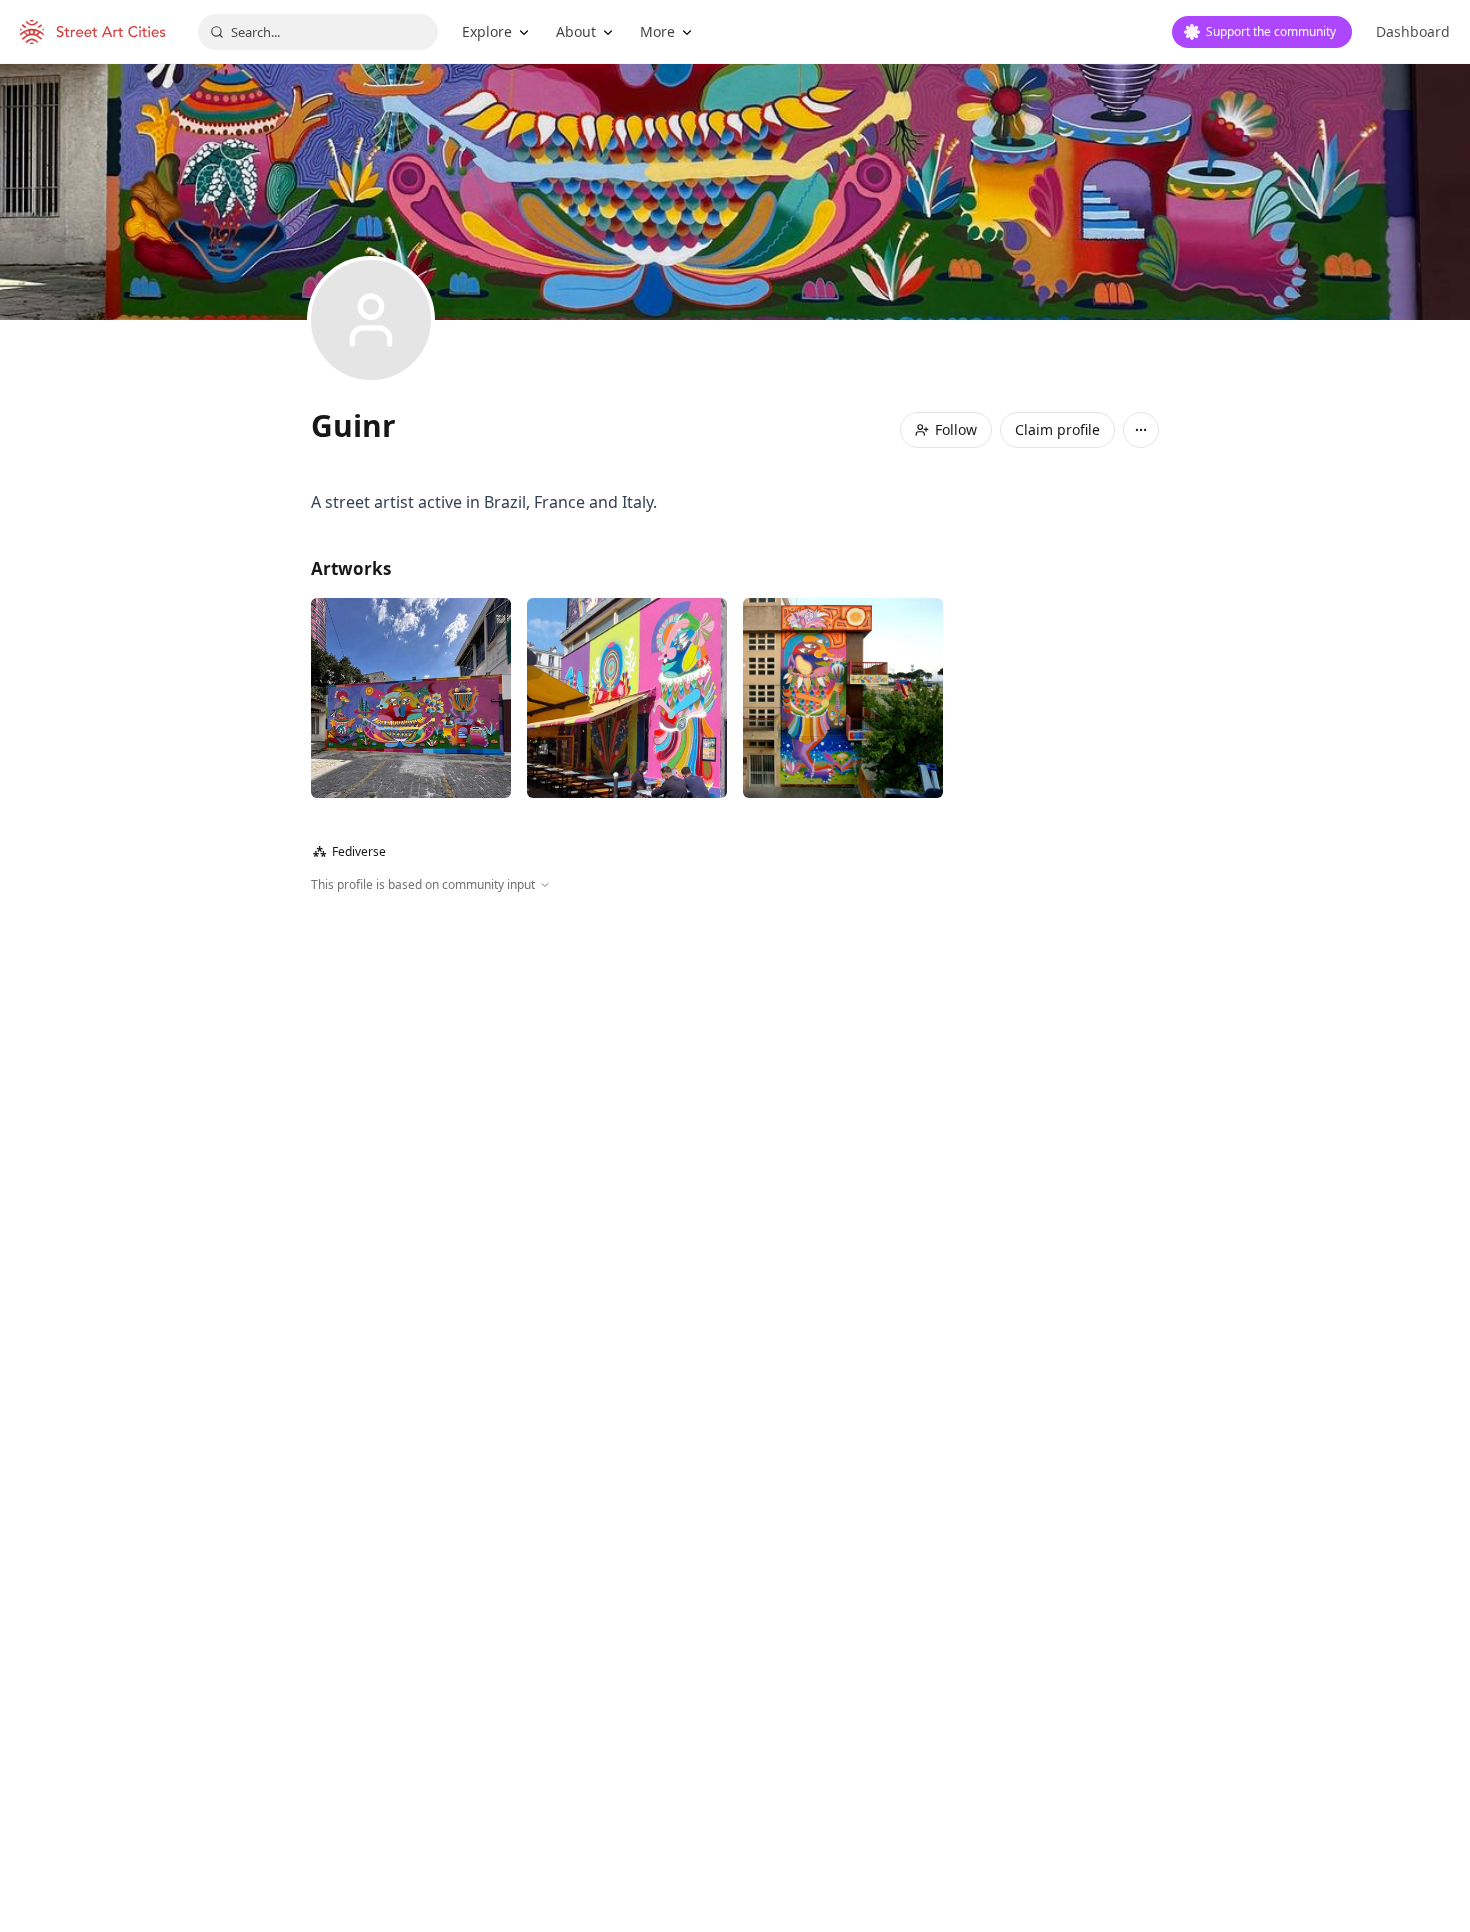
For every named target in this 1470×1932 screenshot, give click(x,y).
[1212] (411, 698)
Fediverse (349, 851)
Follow (956, 429)
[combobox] (318, 32)
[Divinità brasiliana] (843, 698)
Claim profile (1057, 429)
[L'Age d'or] (627, 698)
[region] (735, 1110)
